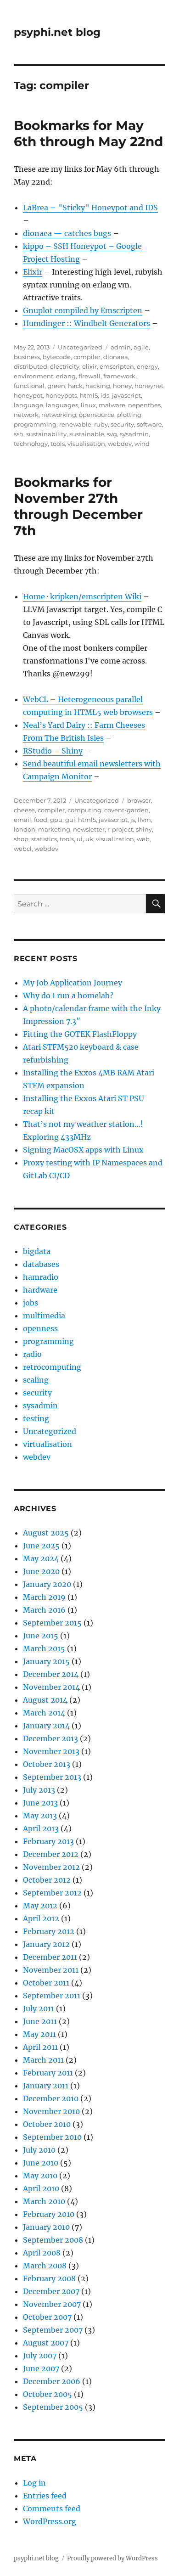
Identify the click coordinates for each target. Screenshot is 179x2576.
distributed (31, 366)
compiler (87, 357)
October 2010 (47, 2124)
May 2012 (40, 1906)
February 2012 (49, 1931)
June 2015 (41, 1636)
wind (142, 444)
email (22, 820)
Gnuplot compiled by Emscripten (83, 310)
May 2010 (40, 2176)
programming (35, 424)
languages (62, 405)
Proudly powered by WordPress (112, 2558)
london (25, 829)
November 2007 (52, 2304)
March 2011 (43, 2060)
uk (89, 839)
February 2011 (48, 2073)
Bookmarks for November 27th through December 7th (78, 506)
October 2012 (47, 1880)
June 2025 (41, 1546)
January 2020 (47, 1584)
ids (105, 395)
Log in (34, 2483)
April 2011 (40, 2047)
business (27, 357)
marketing (54, 829)
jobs (31, 1303)
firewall (89, 376)
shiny (144, 829)
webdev (120, 444)
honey (122, 386)
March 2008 (45, 2266)
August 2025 (46, 1533)
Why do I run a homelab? (68, 996)
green (56, 386)
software (149, 424)
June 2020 (41, 1571)
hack (75, 386)
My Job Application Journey (73, 983)
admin (121, 347)
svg (112, 434)
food (41, 820)
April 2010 (41, 2188)
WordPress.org (50, 2521)
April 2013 (41, 1828)
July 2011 (39, 2008)
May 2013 (40, 1816)
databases (41, 1264)
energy (147, 366)
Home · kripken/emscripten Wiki (82, 596)
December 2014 (51, 1674)
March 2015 (44, 1648)
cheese (24, 810)
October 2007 (47, 2317)
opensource (97, 415)
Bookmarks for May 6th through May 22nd (88, 133)
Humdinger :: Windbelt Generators (87, 323)
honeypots (61, 395)
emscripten (117, 366)
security (122, 424)
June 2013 (40, 1803)
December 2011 (50, 1957)
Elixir (33, 272)
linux (88, 405)
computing (84, 810)
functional (29, 386)
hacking (98, 386)
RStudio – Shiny (53, 751)
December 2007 (51, 2291)
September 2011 (52, 1996)
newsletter (89, 829)
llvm (144, 820)
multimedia (44, 1316)
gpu (56, 820)
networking (59, 415)
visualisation (86, 444)
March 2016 (44, 1610)
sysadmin (134, 434)
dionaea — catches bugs (67, 233)
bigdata (37, 1251)
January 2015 (46, 1661)
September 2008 (53, 2240)
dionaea (116, 357)
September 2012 (52, 1893)
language (28, 405)
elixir (89, 366)
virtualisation (48, 1444)
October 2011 (46, 1983)
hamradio (41, 1277)
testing (36, 1418)
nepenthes (144, 405)
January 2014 (46, 1726)
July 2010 (39, 2150)
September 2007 (53, 2330)
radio (32, 1354)
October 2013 (47, 1764)
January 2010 (46, 2227)
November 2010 (51, 2111)
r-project (120, 829)
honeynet (149, 386)
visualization (115, 839)
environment (34, 376)
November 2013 (51, 1751)
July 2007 (40, 2356)
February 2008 (49, 2278)
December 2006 (52, 2381)
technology (31, 444)
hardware (40, 1290)
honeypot (28, 395)
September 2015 (52, 1623)
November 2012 (51, 1867)
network (26, 415)
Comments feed (52, 2509)
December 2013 (50, 1738)
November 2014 (51, 1687)
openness (40, 1328)
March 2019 (44, 1597)
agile (141, 347)
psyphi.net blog (57, 32)
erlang (66, 376)
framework (119, 376)
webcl (23, 849)
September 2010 (52, 2137)
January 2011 (46, 2086)
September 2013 (52, 1777)
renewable (75, 424)
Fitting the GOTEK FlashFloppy (80, 1034)
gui (70, 820)
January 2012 (46, 1944)
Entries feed (45, 2496)
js (133, 820)
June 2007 (41, 2368)
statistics (44, 839)
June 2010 (41, 2163)
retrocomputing (52, 1367)
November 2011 (51, 1970)
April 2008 (42, 2253)
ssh (19, 434)
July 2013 (39, 1790)
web (143, 839)
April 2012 (41, 1918)
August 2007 (46, 2343)
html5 (89, 395)
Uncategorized (80, 347)
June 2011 (40, 2021)
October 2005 (48, 2394)
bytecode (57, 357)
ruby (101, 424)
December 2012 (51, 1854)
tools (58, 444)
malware (112, 405)
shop (21, 839)
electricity (65, 366)
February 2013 (48, 1841)
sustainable (87, 434)
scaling (36, 1380)
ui (80, 839)
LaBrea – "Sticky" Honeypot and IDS (90, 208)
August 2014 (45, 1700)
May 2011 (39, 2034)
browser (139, 800)
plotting (129, 415)
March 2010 (44, 2201)
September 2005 (53, 2407)
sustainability (46, 434)
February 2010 (49, 2214)
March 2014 (44, 1713)
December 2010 (51, 2098)
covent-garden (126, 810)
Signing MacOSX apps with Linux (83, 1150)
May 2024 (41, 1558)
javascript (126, 395)
